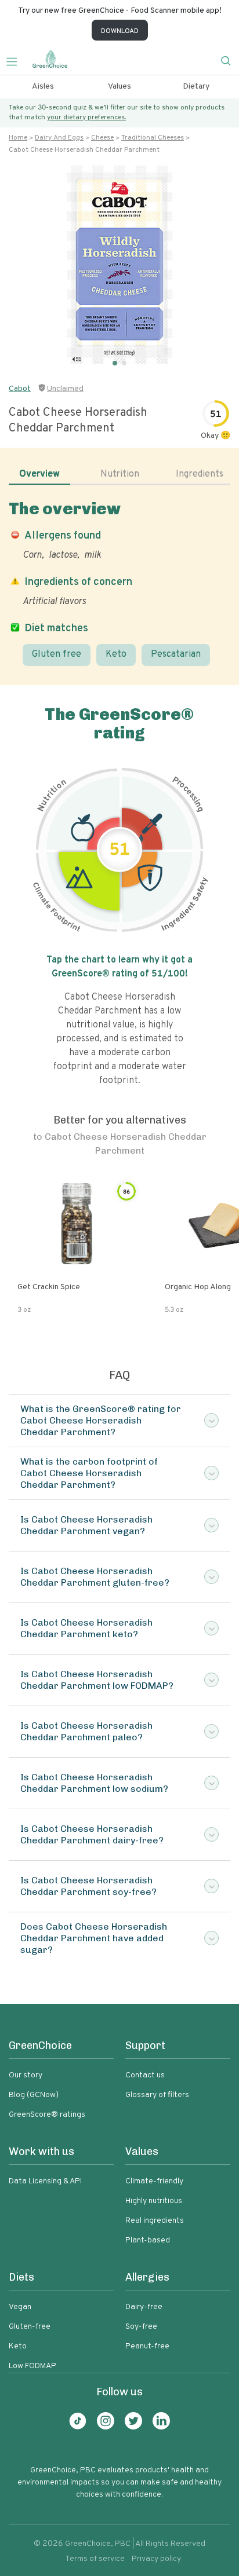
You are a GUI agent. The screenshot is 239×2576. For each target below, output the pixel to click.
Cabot (20, 389)
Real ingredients (155, 2221)
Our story (26, 2075)
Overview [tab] (39, 474)
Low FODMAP (32, 2366)
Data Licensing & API (45, 2181)
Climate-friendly (154, 2181)
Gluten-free (30, 2327)
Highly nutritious (154, 2201)
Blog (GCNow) (34, 2095)
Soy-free (141, 2327)
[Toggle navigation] (16, 60)
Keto (116, 654)
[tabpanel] (119, 583)
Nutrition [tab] (120, 474)
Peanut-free (147, 2346)
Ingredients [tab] (200, 474)
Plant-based (148, 2240)
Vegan (20, 2307)
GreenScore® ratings (47, 2115)
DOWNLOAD (120, 31)
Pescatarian (176, 654)
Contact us (145, 2075)
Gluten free (57, 654)
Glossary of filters (157, 2095)
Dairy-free (144, 2307)
